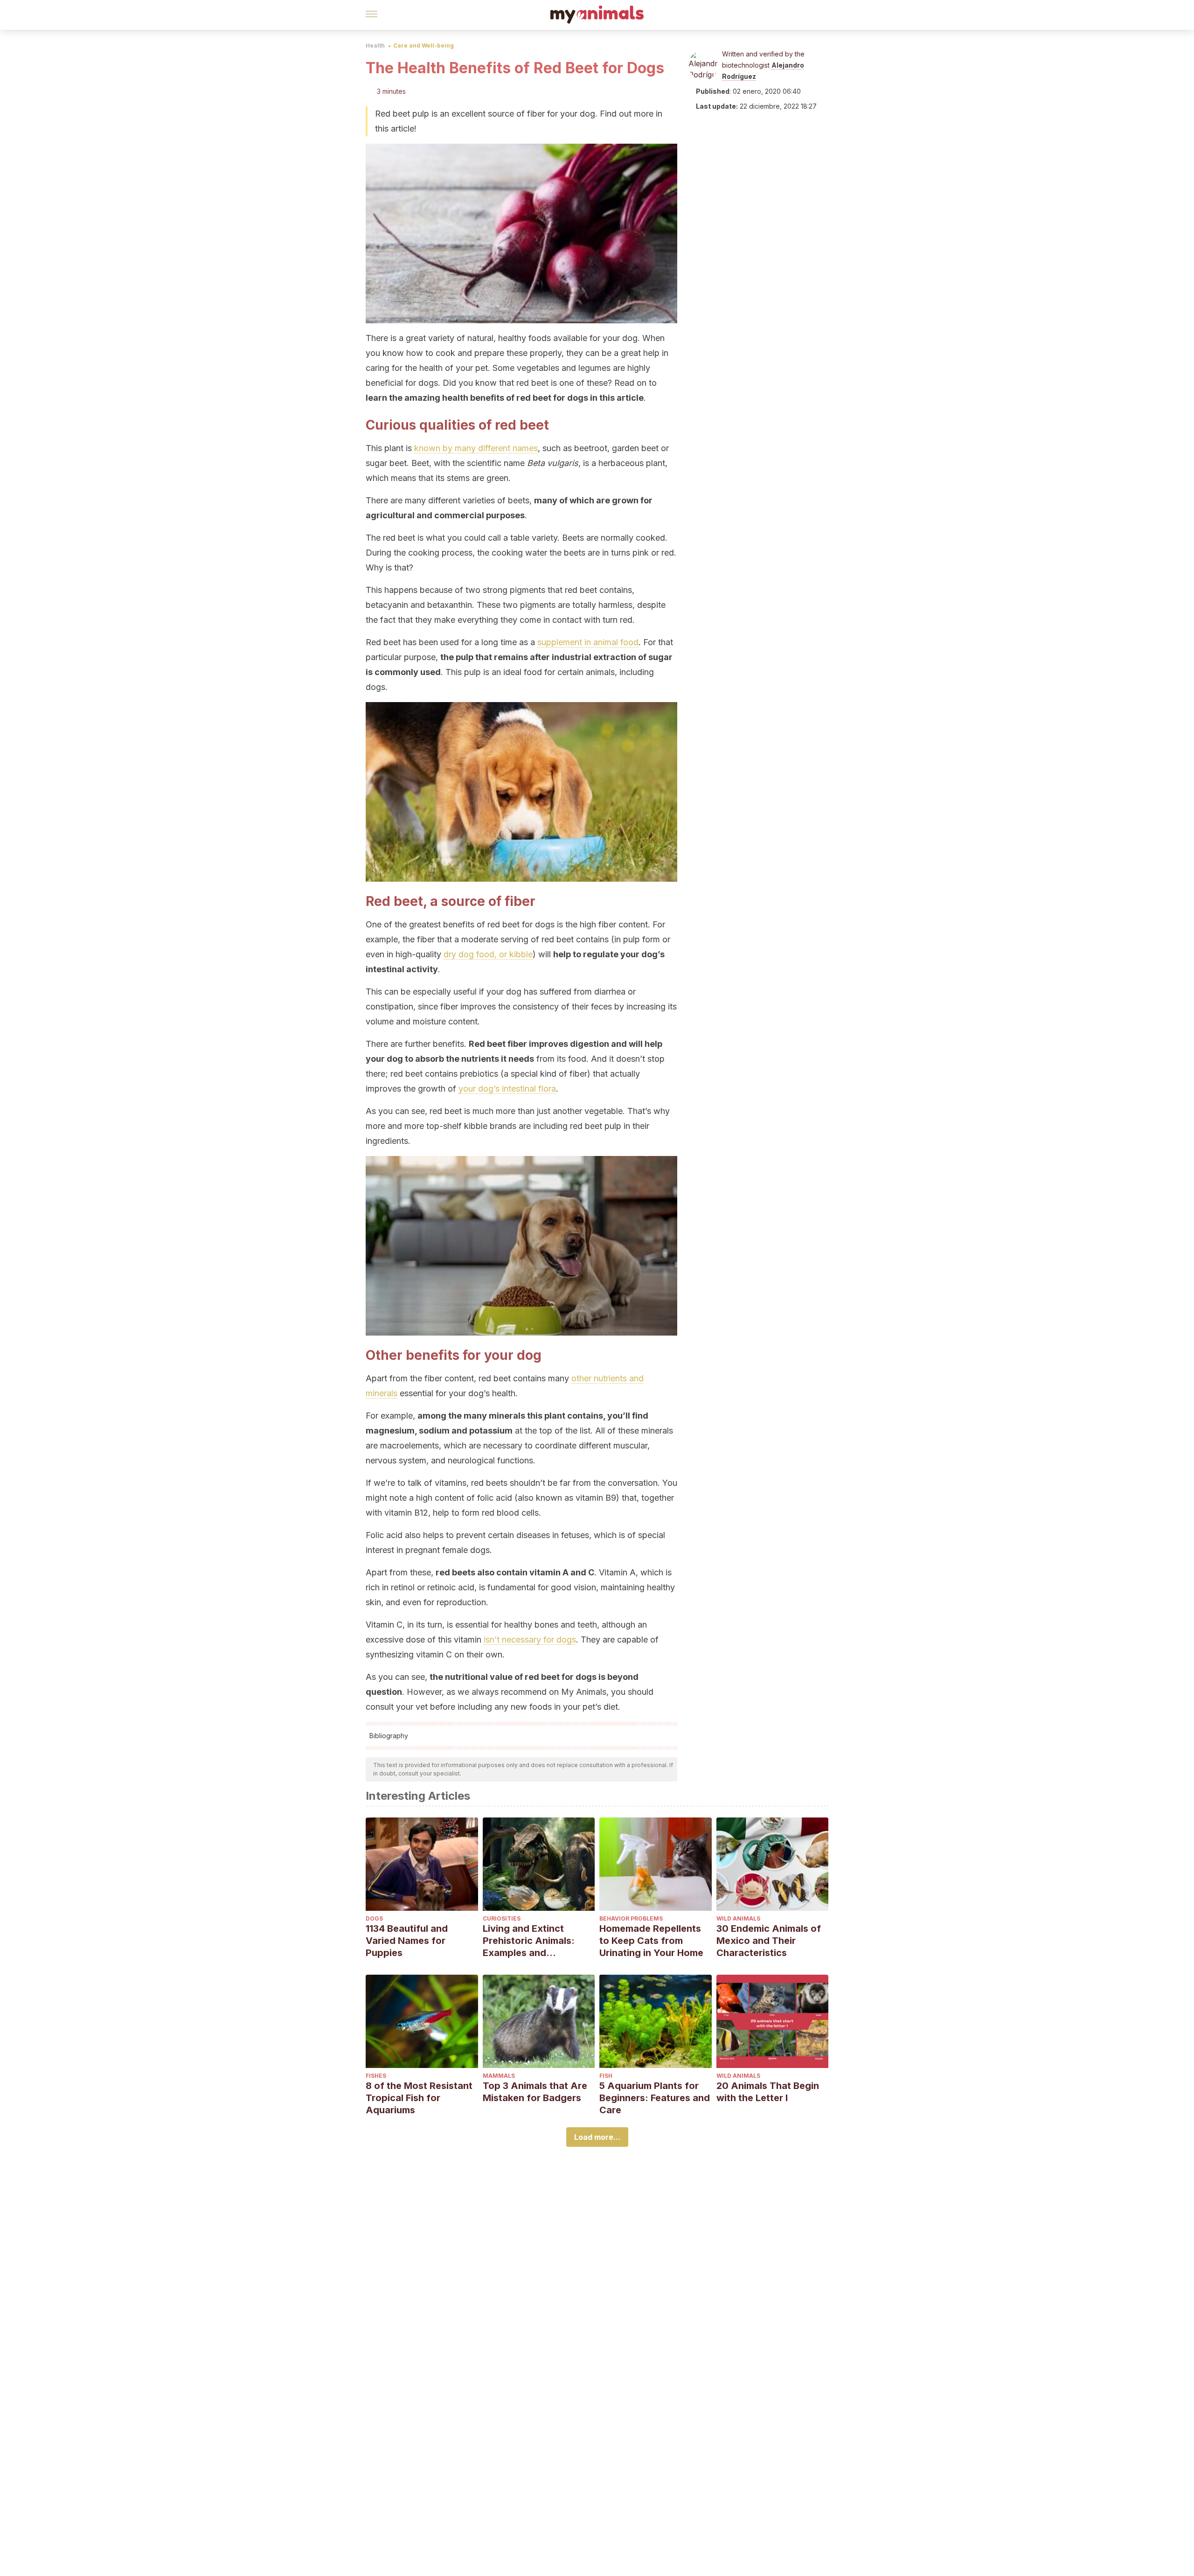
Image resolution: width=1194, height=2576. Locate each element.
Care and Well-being (423, 45)
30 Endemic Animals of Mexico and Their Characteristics (769, 1941)
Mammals (499, 2076)
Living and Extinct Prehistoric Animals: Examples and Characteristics (529, 1941)
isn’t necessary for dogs (530, 1640)
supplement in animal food (588, 642)
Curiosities (502, 1918)
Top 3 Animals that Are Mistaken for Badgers (535, 2092)
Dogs (374, 1918)
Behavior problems (631, 1918)
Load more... (597, 2137)
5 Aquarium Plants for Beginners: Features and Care (655, 2098)
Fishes (376, 2076)
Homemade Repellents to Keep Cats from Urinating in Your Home (651, 1941)
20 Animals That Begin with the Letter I (768, 2092)
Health (375, 45)
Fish (606, 2076)
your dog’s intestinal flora (507, 1089)
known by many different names (476, 448)
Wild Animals (738, 1918)
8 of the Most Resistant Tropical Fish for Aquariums (419, 2098)
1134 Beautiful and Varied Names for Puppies (407, 1941)
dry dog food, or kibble (488, 954)
